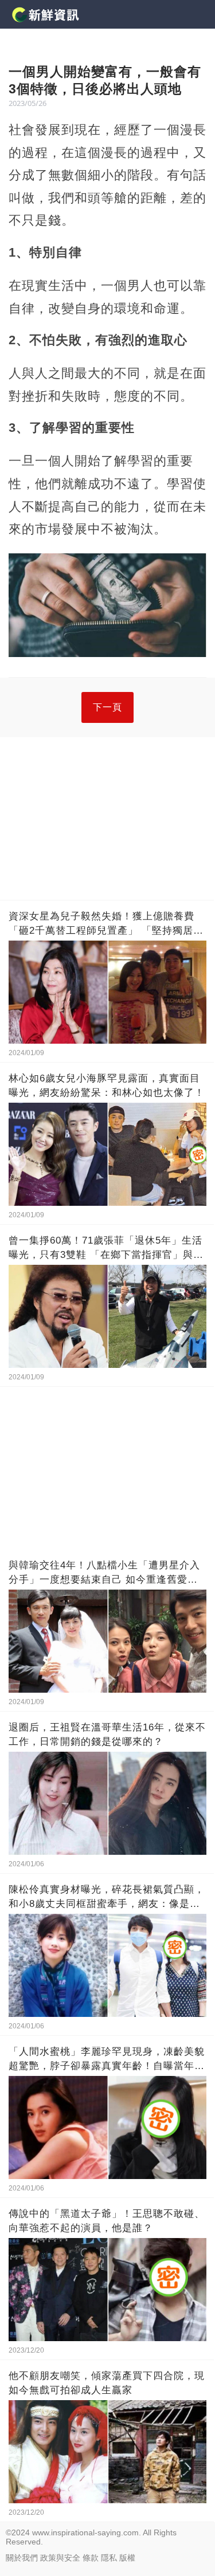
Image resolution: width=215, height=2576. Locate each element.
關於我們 (22, 2558)
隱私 (109, 2558)
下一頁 (107, 707)
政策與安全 (60, 2558)
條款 (91, 2558)
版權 (127, 2558)
